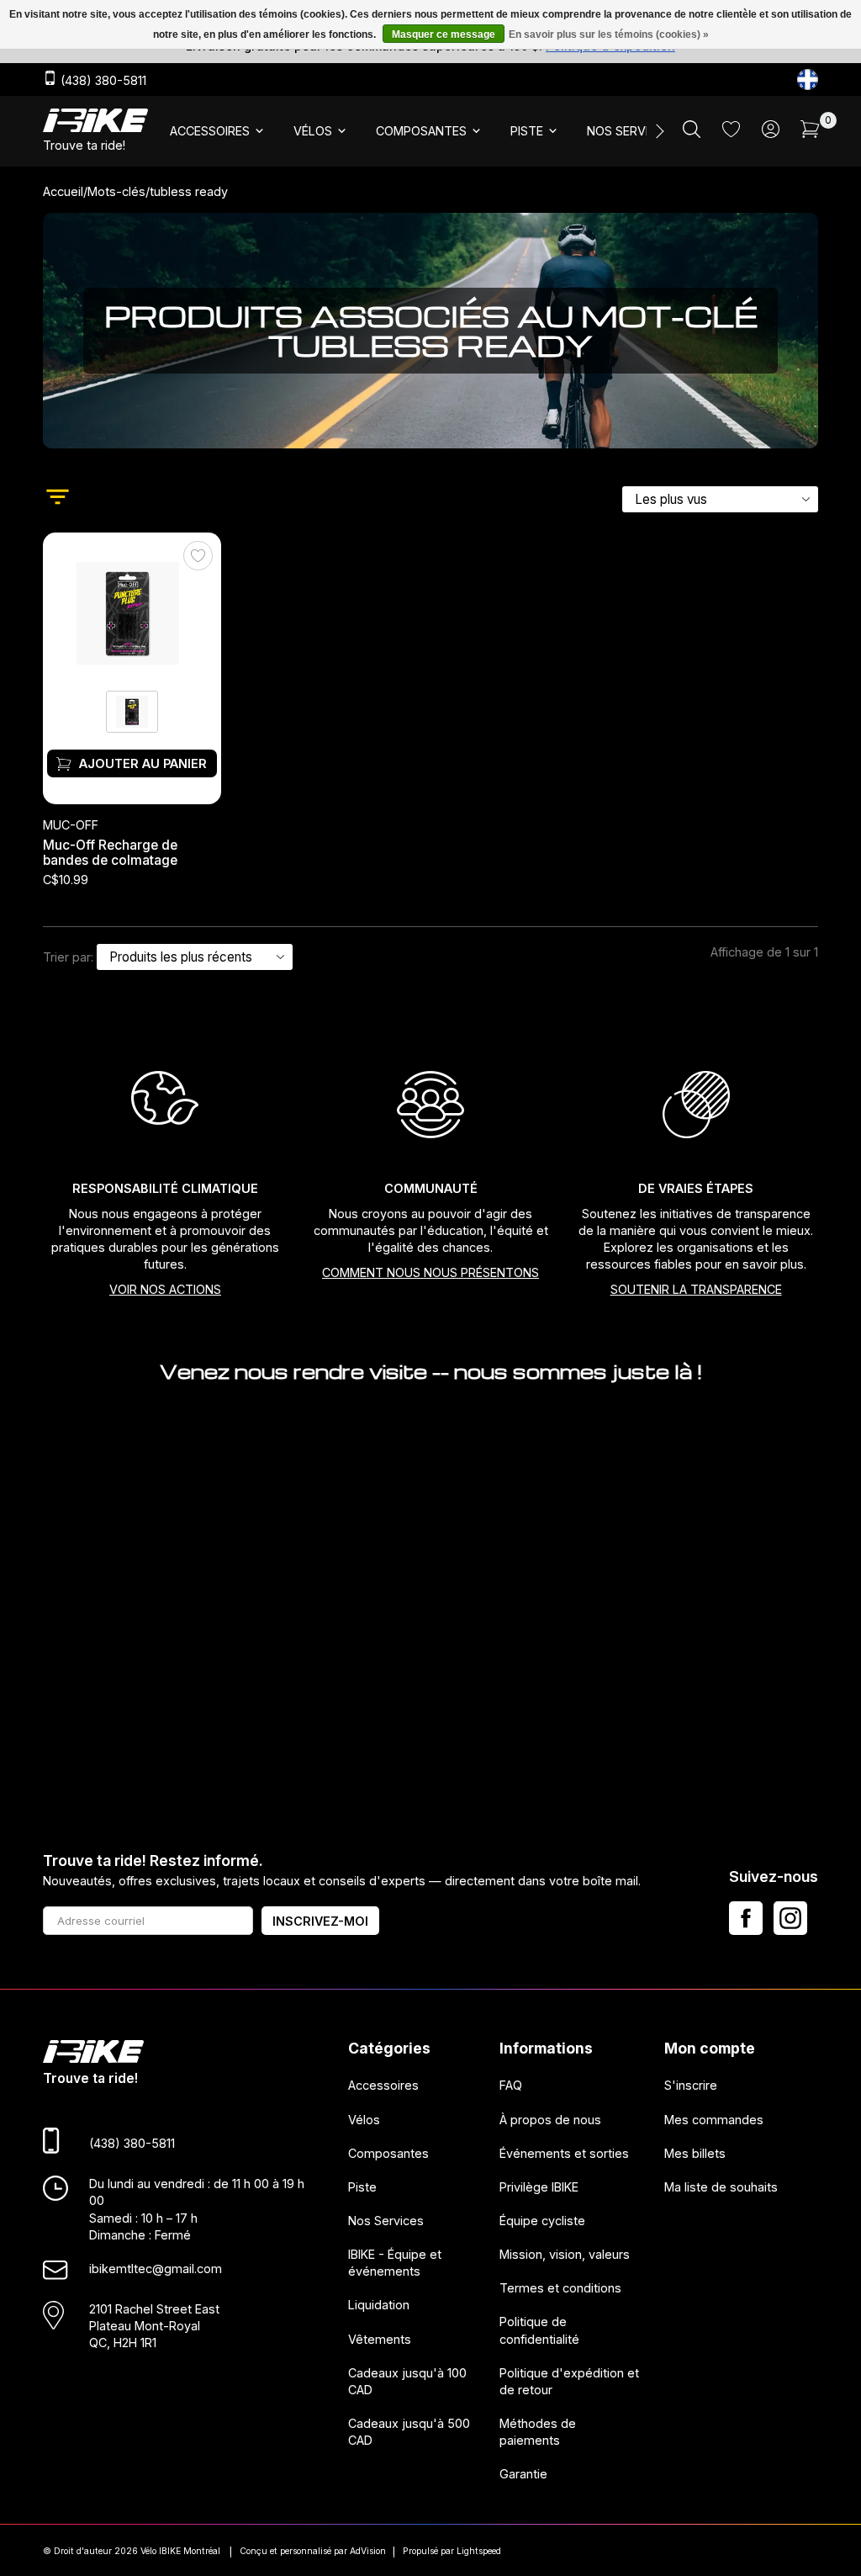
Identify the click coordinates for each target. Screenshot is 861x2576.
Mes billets (695, 2153)
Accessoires (383, 2086)
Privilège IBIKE (539, 2187)
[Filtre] (58, 499)
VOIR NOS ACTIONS (165, 1289)
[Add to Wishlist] (198, 556)
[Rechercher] (692, 133)
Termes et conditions (560, 2288)
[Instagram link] (790, 1918)
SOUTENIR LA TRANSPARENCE (696, 1289)
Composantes (388, 2153)
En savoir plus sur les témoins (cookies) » (609, 34)
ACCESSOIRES (210, 131)
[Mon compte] (771, 133)
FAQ (511, 2086)
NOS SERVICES (629, 131)
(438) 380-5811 (102, 80)
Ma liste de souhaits (721, 2187)
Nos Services (386, 2221)
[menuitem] (218, 131)
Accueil (63, 191)
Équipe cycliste (542, 2221)
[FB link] (746, 1918)
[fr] (808, 80)
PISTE (527, 131)
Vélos (364, 2120)
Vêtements (380, 2339)
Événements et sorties (564, 2153)
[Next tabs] (658, 131)
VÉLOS (313, 131)
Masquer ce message (444, 34)
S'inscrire (691, 2086)
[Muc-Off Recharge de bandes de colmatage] (132, 610)
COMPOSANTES (421, 131)
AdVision (368, 2551)
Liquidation (379, 2306)
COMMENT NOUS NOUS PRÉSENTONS (430, 1272)
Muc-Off (71, 825)
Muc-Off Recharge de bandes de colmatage (110, 852)
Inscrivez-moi (320, 1921)
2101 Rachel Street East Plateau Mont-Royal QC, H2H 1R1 (154, 2326)
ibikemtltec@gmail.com (156, 2269)
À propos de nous (550, 2120)
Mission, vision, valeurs (565, 2254)
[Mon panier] (810, 133)
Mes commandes (714, 2120)
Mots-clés (116, 191)
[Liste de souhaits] (731, 133)
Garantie (523, 2475)
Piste (362, 2187)
